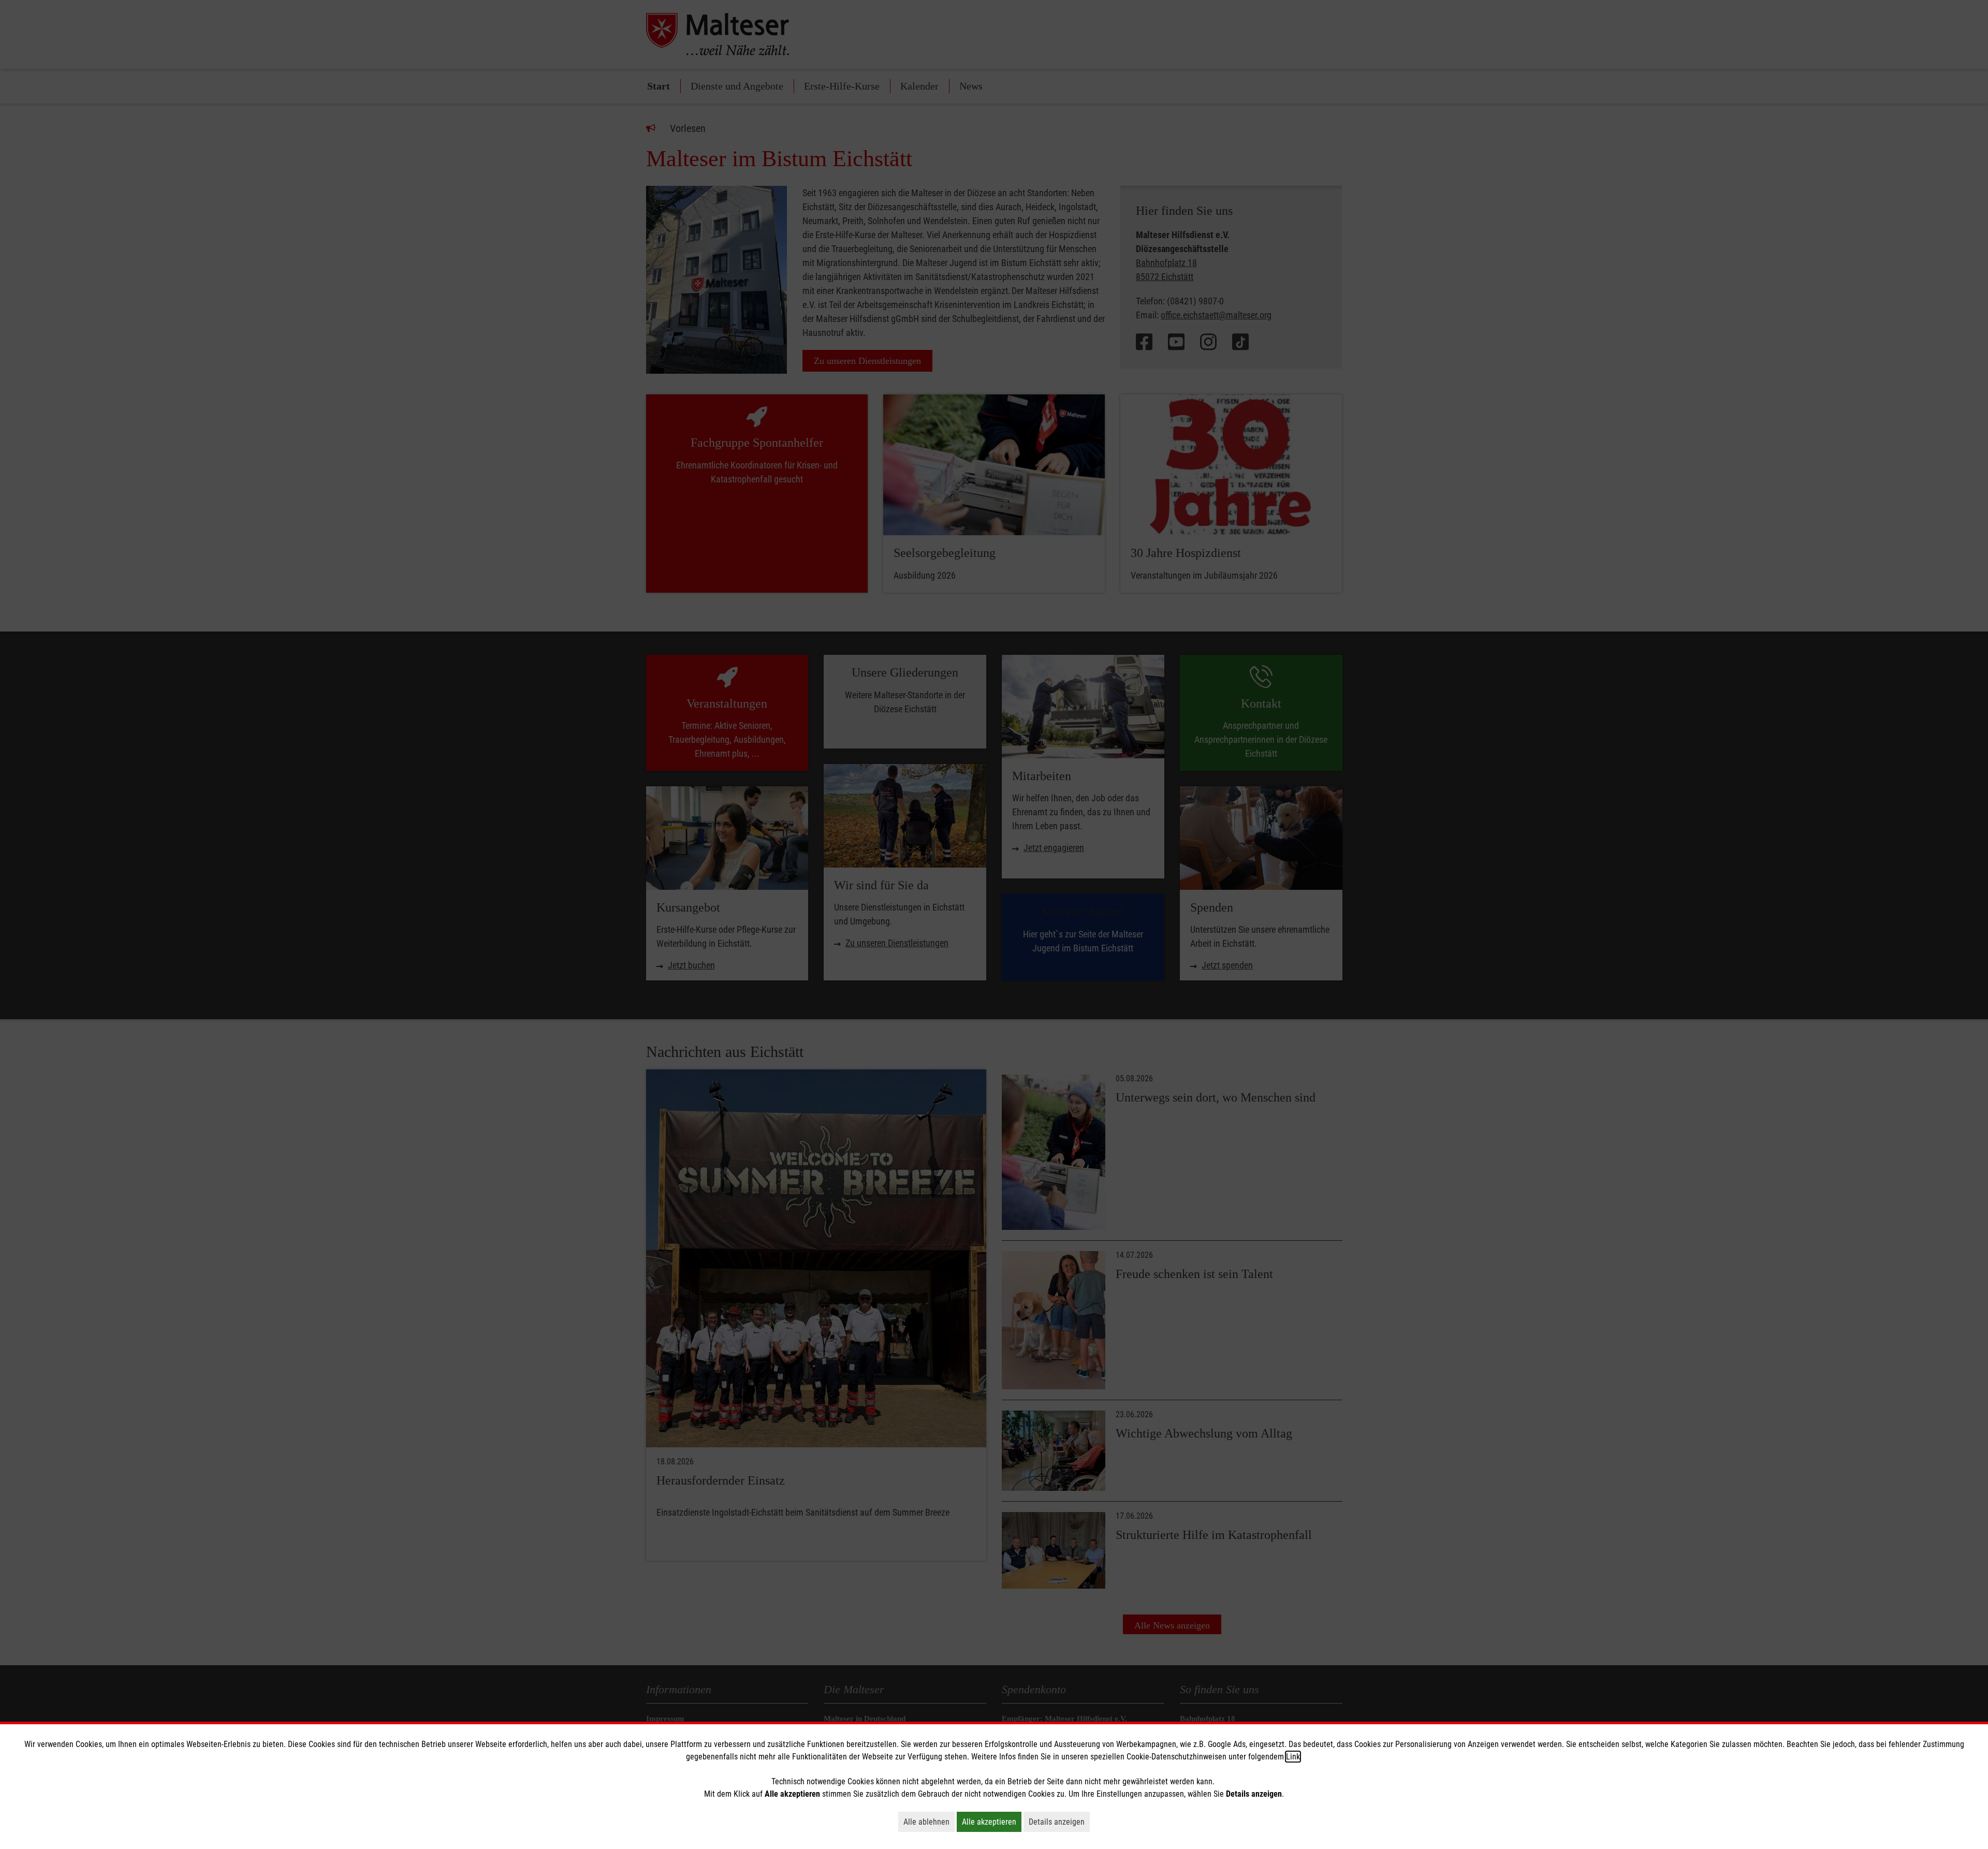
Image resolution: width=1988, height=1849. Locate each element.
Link (1293, 1757)
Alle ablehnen (929, 1822)
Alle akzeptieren (992, 1822)
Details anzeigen (1059, 1822)
